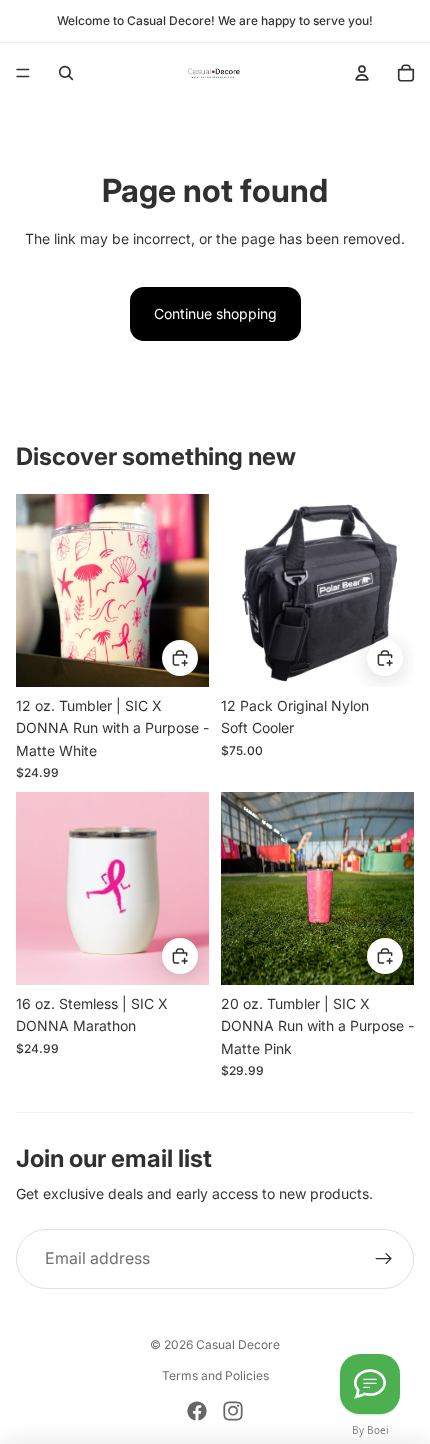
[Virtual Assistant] (370, 1384)
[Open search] (66, 73)
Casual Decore (238, 1344)
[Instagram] (233, 1411)
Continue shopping (215, 313)
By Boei (370, 1430)
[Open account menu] (362, 73)
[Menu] (23, 73)
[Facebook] (197, 1411)
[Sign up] (384, 1259)
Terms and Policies (215, 1375)
